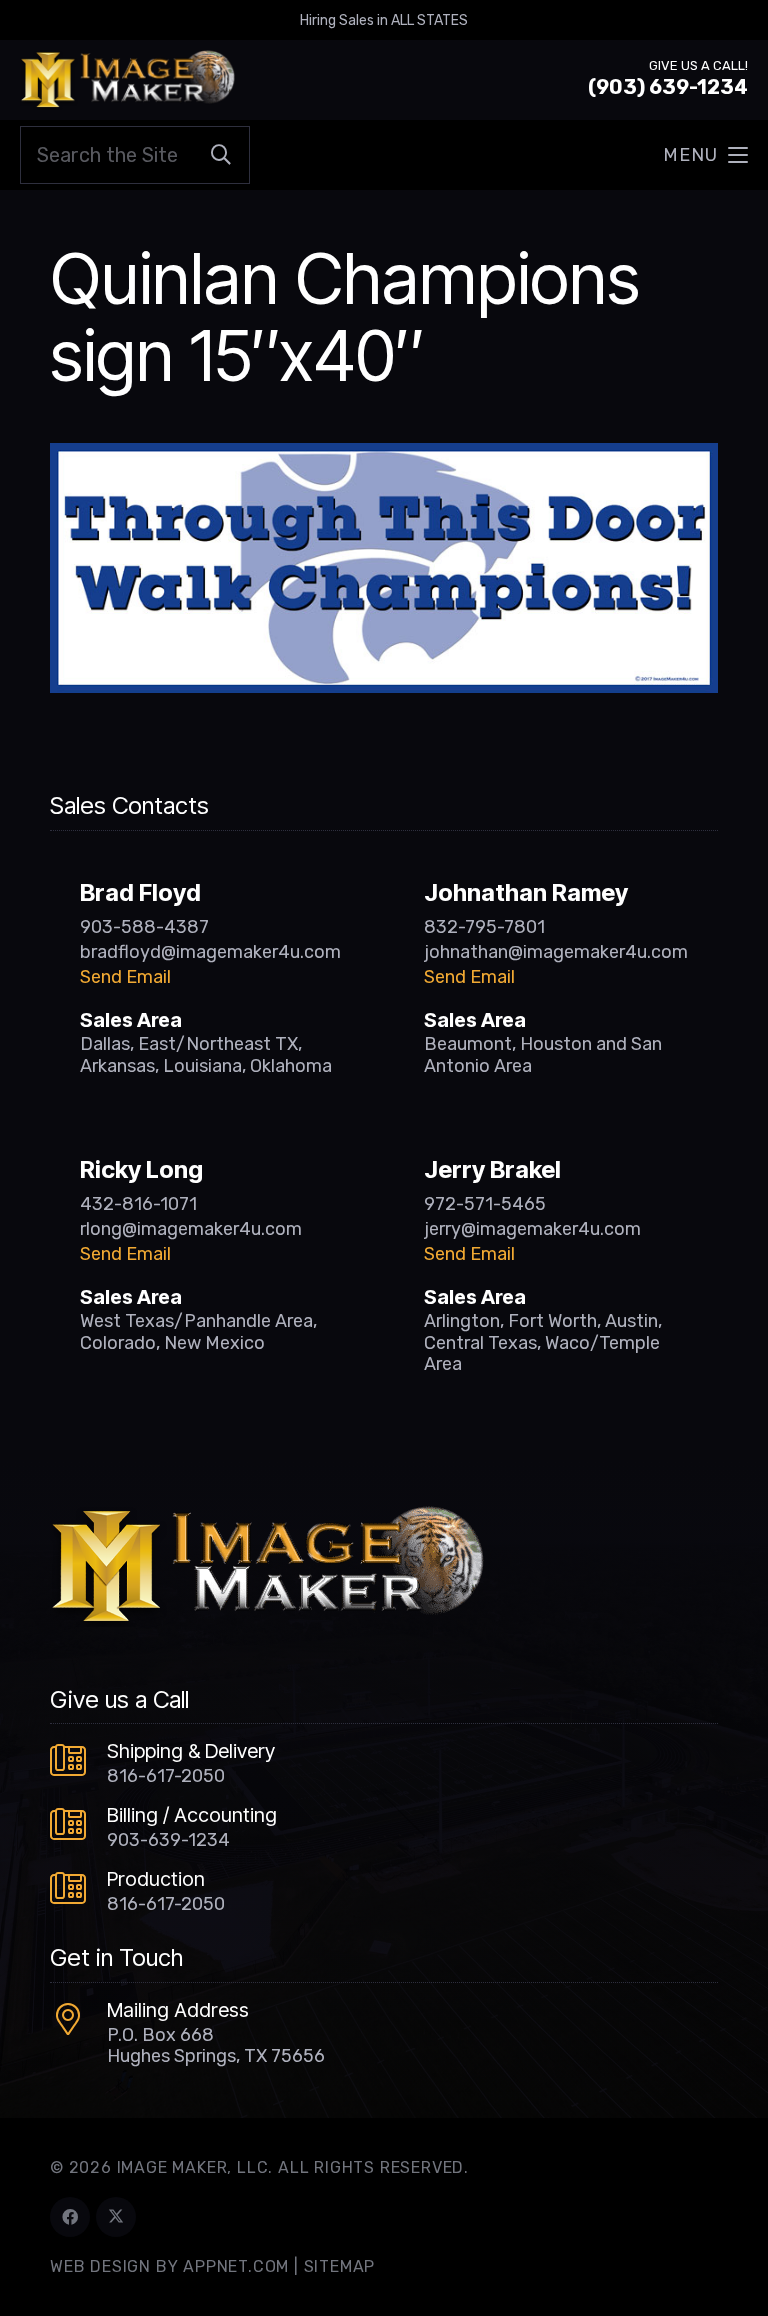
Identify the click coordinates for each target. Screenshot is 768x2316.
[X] (116, 2217)
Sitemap (340, 2266)
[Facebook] (70, 2217)
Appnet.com (236, 2266)
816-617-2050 (166, 1776)
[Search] (221, 155)
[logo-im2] (127, 80)
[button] (705, 155)
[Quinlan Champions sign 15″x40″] (384, 457)
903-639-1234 (168, 1840)
